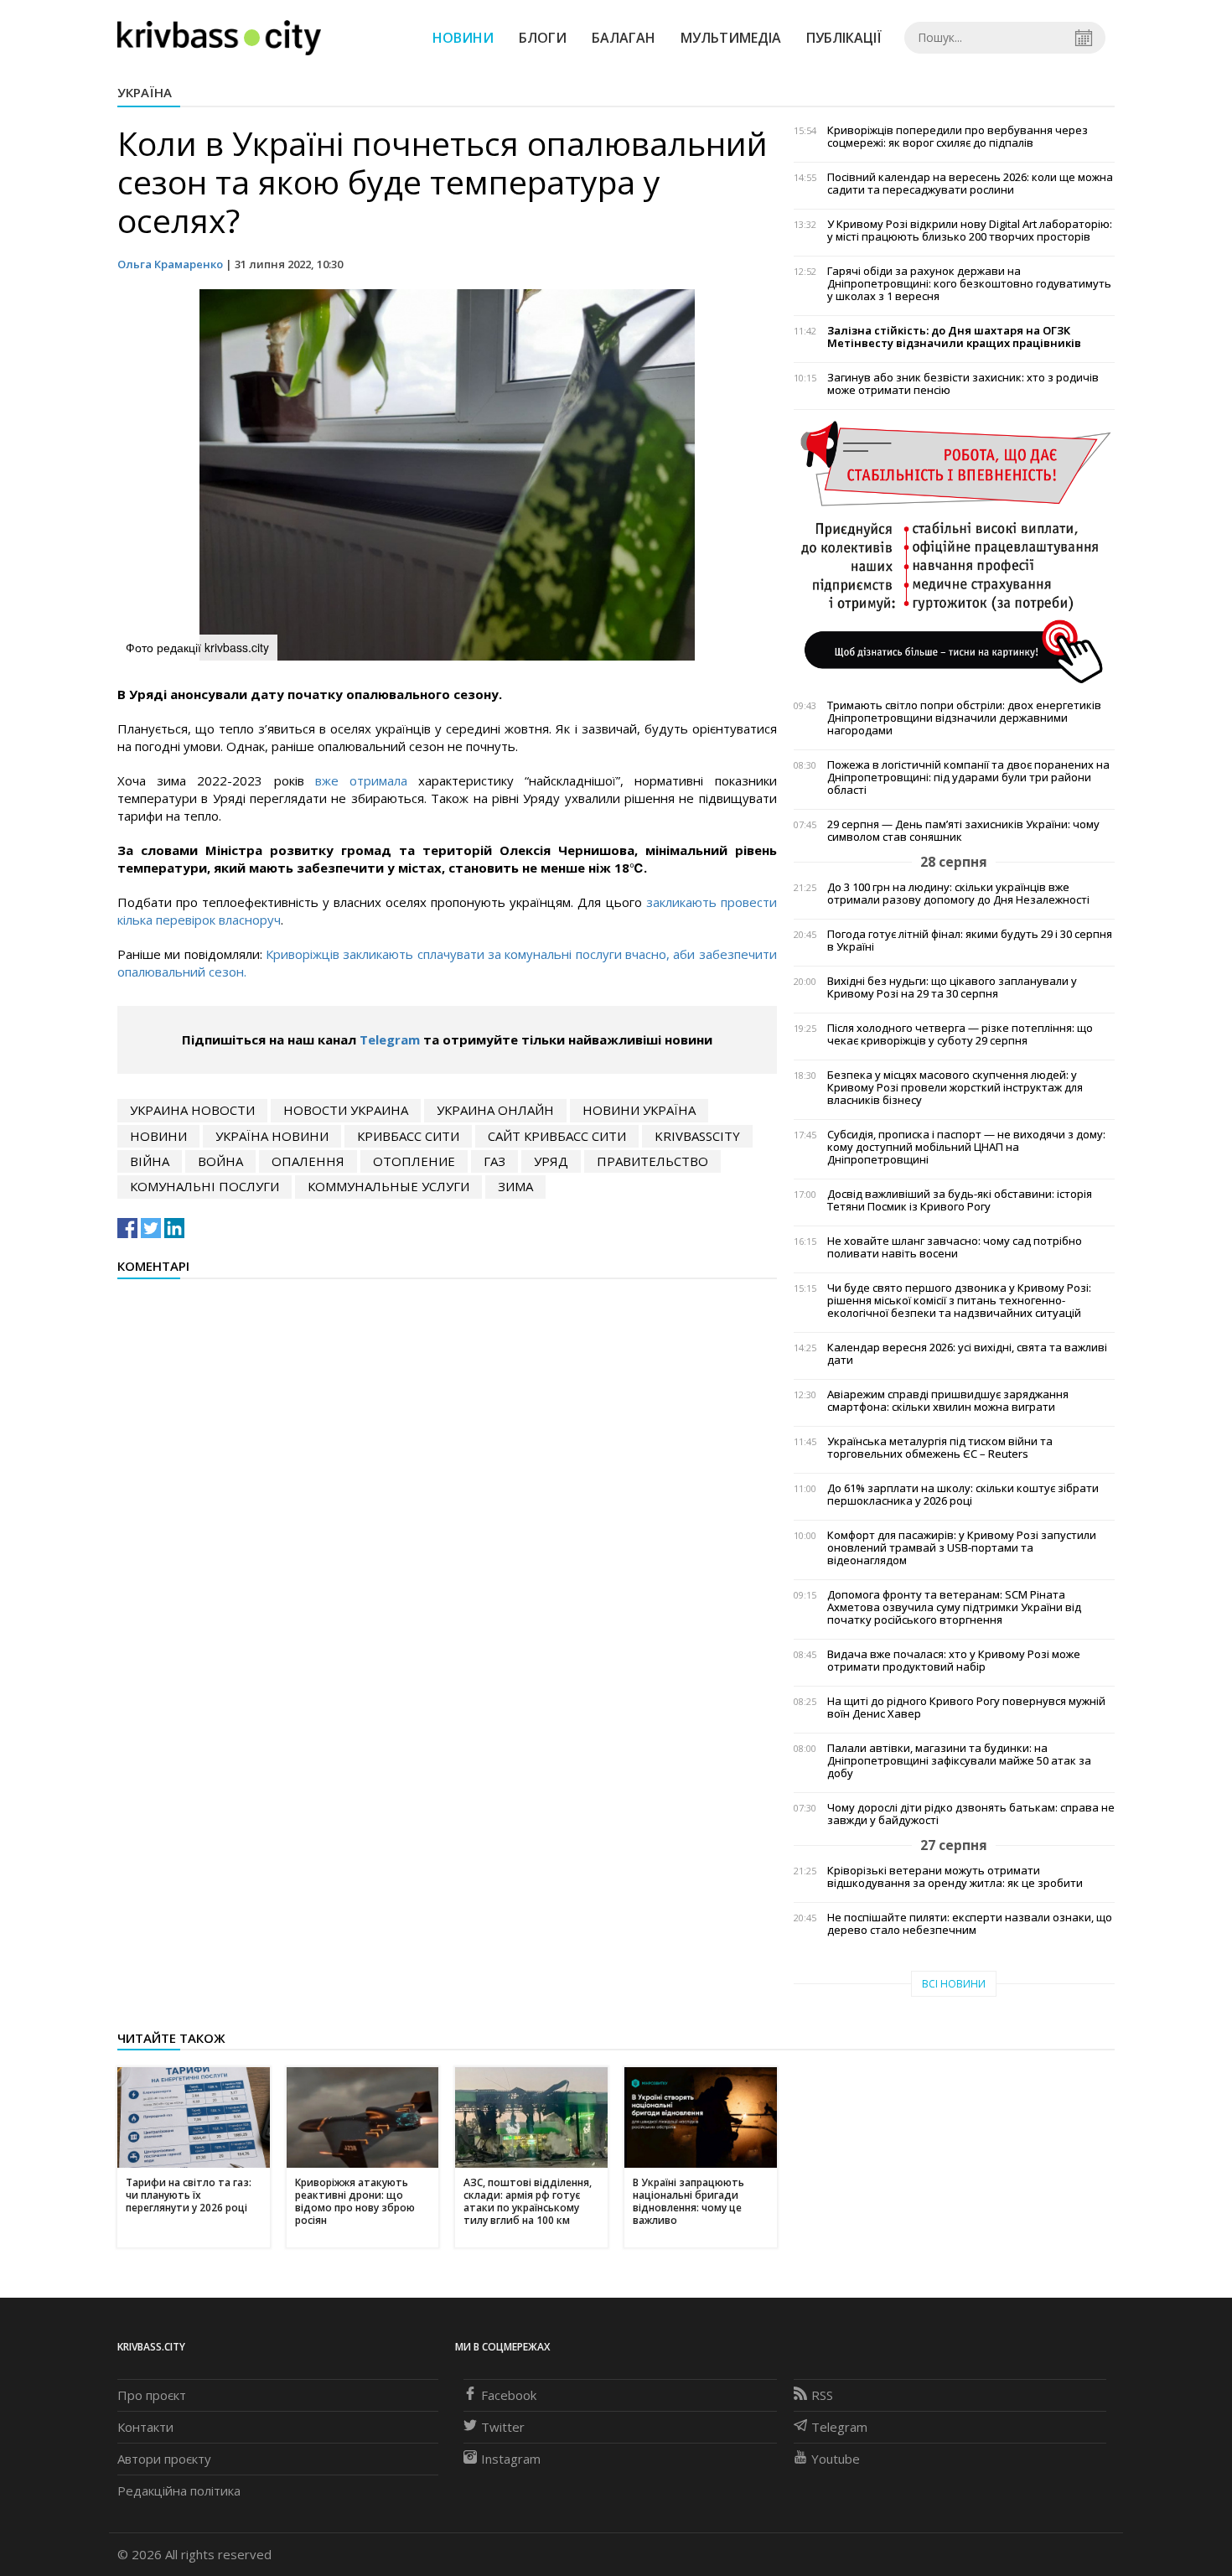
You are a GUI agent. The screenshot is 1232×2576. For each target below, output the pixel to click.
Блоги (543, 38)
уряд (551, 1161)
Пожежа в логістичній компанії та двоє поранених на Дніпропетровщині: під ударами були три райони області (968, 777)
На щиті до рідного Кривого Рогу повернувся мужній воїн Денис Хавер (966, 1708)
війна (150, 1161)
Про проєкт (152, 2395)
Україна (145, 92)
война (220, 1161)
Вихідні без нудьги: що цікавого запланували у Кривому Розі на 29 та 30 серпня (952, 987)
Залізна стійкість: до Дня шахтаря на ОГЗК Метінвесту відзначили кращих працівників (954, 337)
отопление (414, 1161)
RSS (822, 2395)
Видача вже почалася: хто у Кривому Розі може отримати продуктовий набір (954, 1661)
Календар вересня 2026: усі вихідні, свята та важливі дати (967, 1354)
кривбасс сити (408, 1136)
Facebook (509, 2395)
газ (494, 1161)
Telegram (390, 1039)
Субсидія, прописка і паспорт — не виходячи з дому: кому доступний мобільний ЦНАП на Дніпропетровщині (966, 1147)
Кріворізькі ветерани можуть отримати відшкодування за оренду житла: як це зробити (955, 1877)
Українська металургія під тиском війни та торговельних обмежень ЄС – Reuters (940, 1448)
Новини (463, 38)
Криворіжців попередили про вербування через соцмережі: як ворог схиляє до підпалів (958, 137)
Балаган (624, 38)
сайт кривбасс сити (557, 1136)
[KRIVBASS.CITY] (219, 37)
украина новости (192, 1110)
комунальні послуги (204, 1186)
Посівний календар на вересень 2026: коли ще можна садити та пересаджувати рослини (970, 184)
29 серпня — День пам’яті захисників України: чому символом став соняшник (963, 831)
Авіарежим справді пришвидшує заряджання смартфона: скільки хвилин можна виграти (948, 1401)
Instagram (511, 2459)
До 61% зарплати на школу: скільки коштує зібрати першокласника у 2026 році (963, 1495)
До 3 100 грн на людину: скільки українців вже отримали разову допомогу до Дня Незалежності (958, 894)
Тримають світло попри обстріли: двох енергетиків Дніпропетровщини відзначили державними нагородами (964, 718)
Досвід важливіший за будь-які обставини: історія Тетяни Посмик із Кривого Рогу (960, 1200)
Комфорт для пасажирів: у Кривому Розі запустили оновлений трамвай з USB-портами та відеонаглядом (962, 1548)
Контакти (145, 2427)
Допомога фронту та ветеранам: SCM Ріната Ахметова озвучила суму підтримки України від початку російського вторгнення (954, 1607)
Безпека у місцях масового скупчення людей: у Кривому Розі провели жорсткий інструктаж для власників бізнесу (955, 1088)
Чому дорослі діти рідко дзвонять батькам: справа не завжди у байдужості (971, 1814)
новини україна (639, 1110)
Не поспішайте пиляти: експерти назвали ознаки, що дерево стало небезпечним (970, 1924)
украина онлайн (495, 1110)
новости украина (346, 1110)
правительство (652, 1161)
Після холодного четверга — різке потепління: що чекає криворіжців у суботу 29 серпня (960, 1034)
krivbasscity (697, 1136)
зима (515, 1186)
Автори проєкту (164, 2459)
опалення (308, 1161)
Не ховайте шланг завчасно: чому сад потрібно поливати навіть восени (955, 1247)
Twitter (503, 2427)
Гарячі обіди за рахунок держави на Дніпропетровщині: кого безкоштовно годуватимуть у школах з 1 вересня (969, 284)
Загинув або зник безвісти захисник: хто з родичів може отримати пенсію (963, 384)
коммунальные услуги (388, 1186)
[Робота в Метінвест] (954, 552)
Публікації (844, 38)
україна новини (272, 1136)
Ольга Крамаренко (170, 264)
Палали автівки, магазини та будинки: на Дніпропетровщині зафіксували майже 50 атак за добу (959, 1761)
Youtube (836, 2459)
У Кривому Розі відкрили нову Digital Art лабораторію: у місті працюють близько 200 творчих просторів (970, 231)
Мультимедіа (731, 38)
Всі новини (954, 1984)
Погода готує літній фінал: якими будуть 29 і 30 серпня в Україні (970, 941)
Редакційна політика (179, 2490)
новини (158, 1136)
